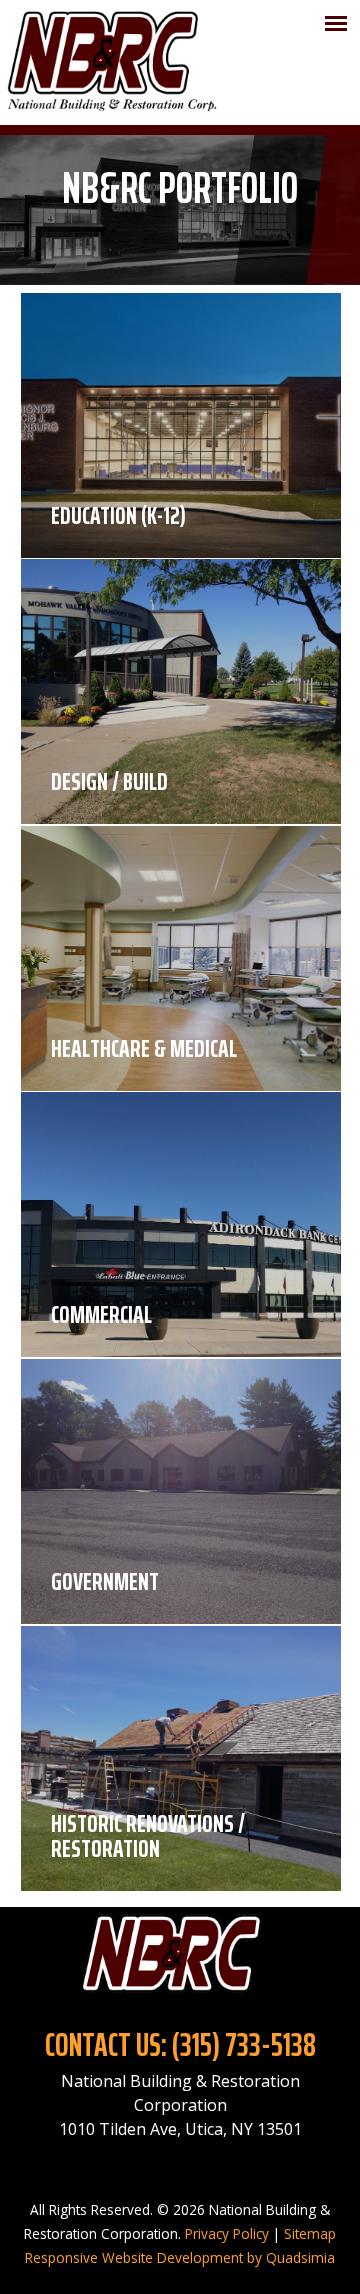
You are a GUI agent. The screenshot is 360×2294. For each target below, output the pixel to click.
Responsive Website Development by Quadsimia (180, 2257)
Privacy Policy (227, 2233)
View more (181, 425)
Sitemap (310, 2233)
